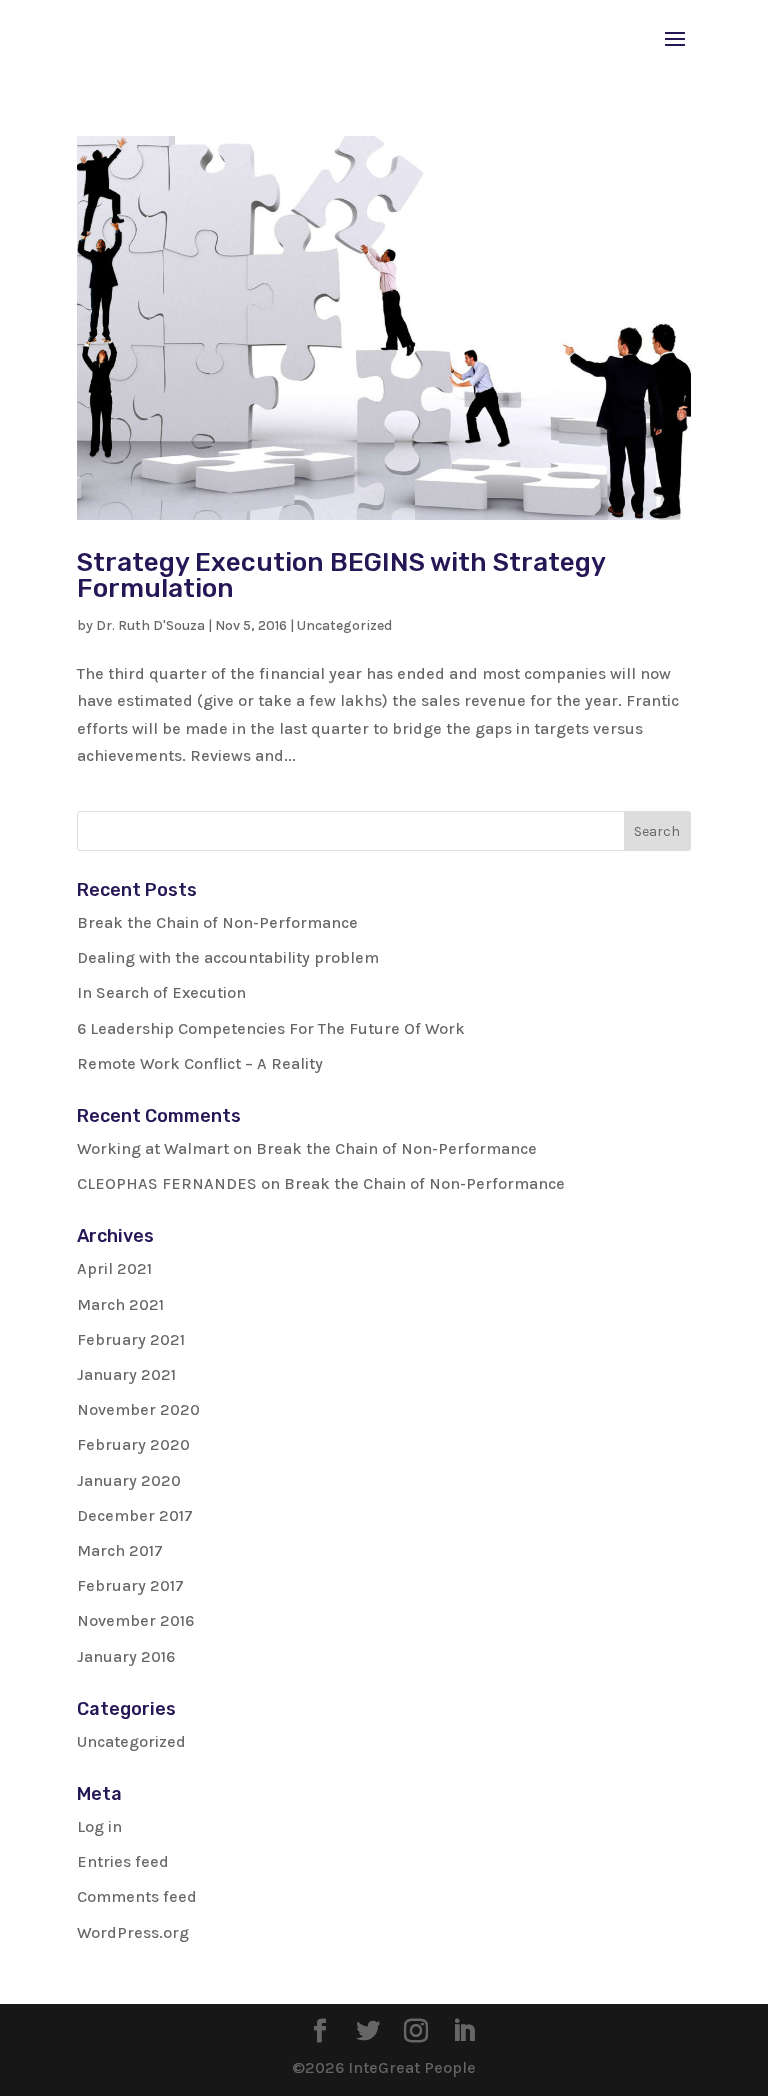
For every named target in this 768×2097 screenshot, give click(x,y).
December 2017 (135, 1515)
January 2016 (126, 1656)
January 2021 (126, 1374)
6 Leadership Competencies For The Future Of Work (271, 1028)
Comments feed (137, 1896)
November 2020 (138, 1409)
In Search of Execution (161, 992)
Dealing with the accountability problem (228, 957)
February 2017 (130, 1585)
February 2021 (131, 1339)
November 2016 (135, 1620)
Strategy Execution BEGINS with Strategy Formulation (341, 575)
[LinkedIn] (464, 2033)
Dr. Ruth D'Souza (150, 625)
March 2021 (120, 1304)
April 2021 (114, 1268)
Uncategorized (344, 625)
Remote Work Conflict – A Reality (200, 1063)
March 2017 (120, 1550)
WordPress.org (133, 1932)
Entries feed (123, 1861)
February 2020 (133, 1444)
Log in (99, 1826)
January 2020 (129, 1480)
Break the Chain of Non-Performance (217, 922)
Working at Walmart (153, 1148)
